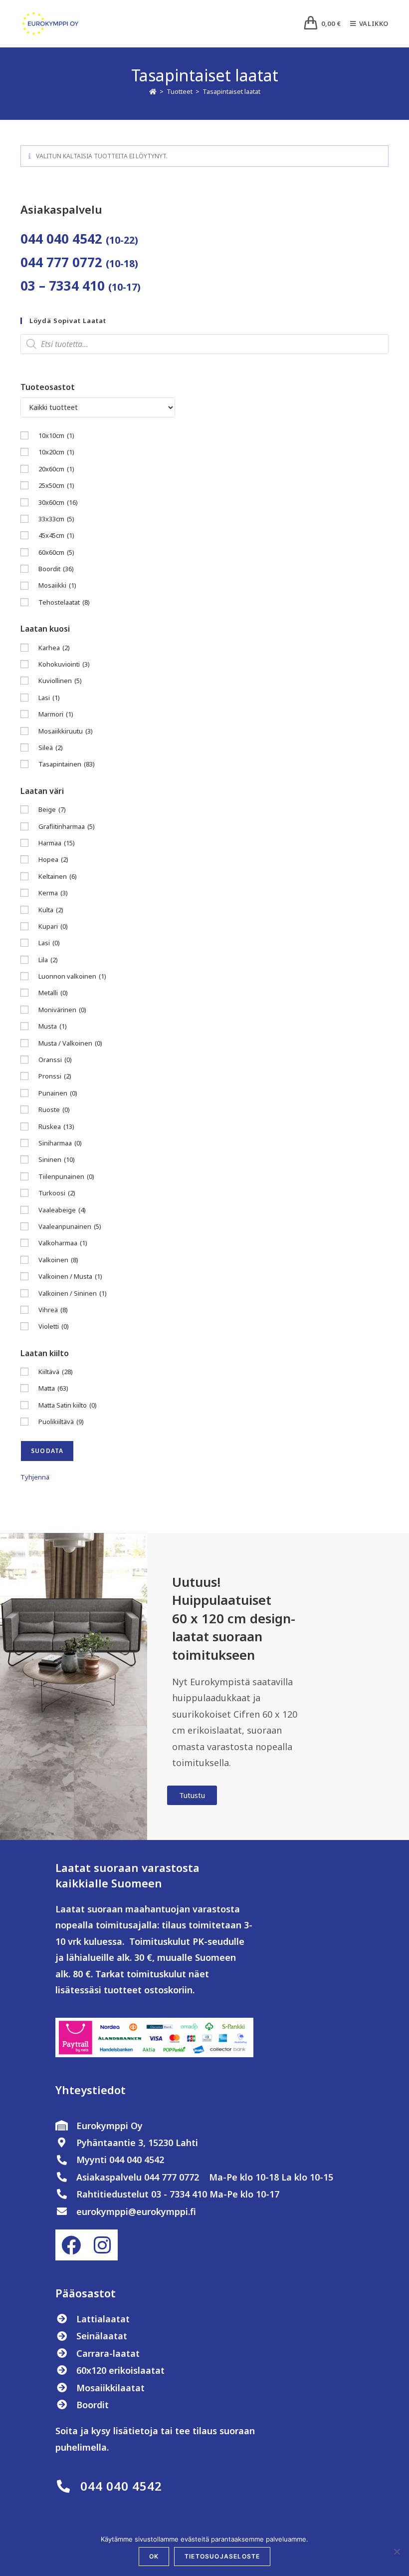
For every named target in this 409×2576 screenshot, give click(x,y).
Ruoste (54, 1109)
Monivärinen (62, 1010)
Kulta (51, 910)
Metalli (53, 993)
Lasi (49, 698)
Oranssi (55, 1060)
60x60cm (56, 552)
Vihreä (53, 1310)
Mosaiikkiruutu (66, 731)
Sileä (51, 747)
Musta (53, 1026)
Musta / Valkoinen (70, 1043)
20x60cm (56, 469)
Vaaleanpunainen (70, 1226)
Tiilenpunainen (66, 1176)
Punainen (58, 1093)
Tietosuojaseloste (222, 2556)
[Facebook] (71, 2245)
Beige (52, 809)
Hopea (53, 859)
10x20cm (56, 452)
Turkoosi (57, 1193)
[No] (397, 2552)
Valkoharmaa (63, 1243)
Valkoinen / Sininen (73, 1293)
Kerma (53, 893)
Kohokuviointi (64, 664)
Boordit (56, 569)
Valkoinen (58, 1260)
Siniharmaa (60, 1143)
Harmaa (57, 843)
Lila (48, 960)
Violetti (54, 1326)
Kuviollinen (60, 681)
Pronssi (55, 1076)
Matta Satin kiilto (68, 1405)
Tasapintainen (67, 764)
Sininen (57, 1159)
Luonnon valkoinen (72, 976)
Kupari (53, 926)
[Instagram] (102, 2245)
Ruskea (56, 1126)
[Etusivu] (153, 91)
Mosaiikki (57, 585)
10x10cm (56, 435)
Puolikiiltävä (61, 1422)
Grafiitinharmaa (67, 826)
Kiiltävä (56, 1372)
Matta (53, 1388)
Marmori (56, 714)
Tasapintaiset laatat (231, 91)
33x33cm (56, 519)
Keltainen (58, 876)
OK (154, 2556)
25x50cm (56, 485)
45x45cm (56, 535)
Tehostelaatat (64, 602)
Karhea (54, 648)
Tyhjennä (35, 1477)
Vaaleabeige (62, 1210)
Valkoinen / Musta (70, 1276)
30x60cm (58, 502)
